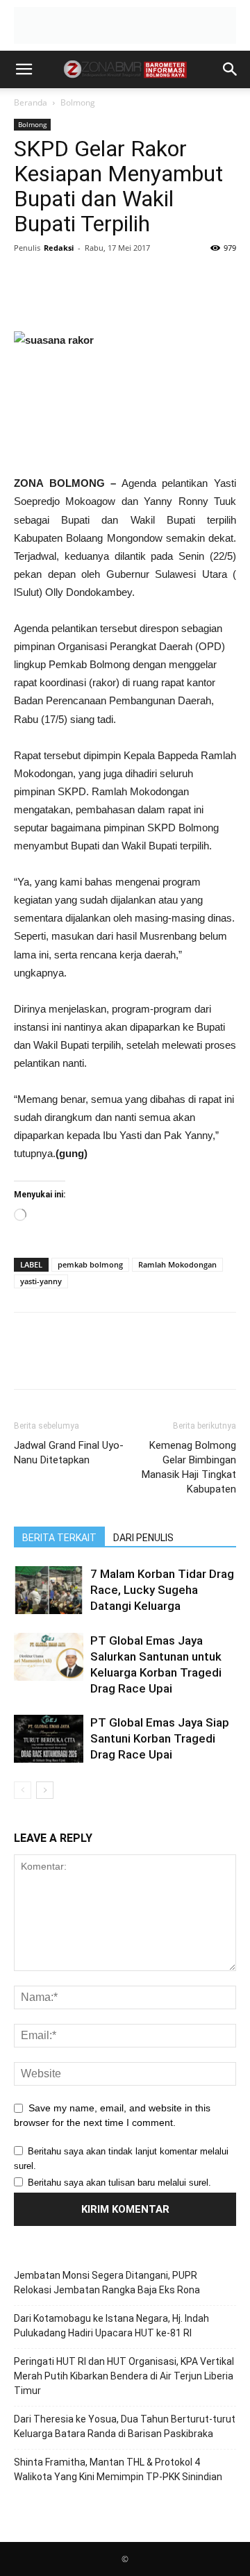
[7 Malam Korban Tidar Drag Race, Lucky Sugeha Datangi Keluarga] (49, 1590)
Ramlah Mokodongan (177, 1264)
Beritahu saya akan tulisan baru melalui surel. (119, 2183)
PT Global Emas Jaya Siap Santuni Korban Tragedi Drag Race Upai (160, 1738)
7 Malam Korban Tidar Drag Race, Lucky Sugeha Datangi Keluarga (162, 1590)
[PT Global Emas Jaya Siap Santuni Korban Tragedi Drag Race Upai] (49, 1739)
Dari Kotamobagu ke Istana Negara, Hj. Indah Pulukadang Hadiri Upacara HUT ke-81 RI (111, 2326)
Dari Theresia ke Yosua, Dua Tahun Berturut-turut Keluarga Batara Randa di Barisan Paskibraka (125, 2426)
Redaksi (59, 248)
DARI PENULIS (143, 1538)
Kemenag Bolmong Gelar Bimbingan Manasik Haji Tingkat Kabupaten (189, 1467)
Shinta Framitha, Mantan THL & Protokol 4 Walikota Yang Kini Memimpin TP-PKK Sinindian (118, 2469)
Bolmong (78, 102)
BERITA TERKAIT (59, 1538)
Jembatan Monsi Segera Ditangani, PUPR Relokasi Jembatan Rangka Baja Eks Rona (107, 2283)
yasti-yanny (41, 1281)
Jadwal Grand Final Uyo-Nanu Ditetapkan (69, 1453)
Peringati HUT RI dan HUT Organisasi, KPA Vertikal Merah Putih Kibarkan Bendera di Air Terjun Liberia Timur (124, 2376)
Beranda (31, 102)
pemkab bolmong (90, 1264)
